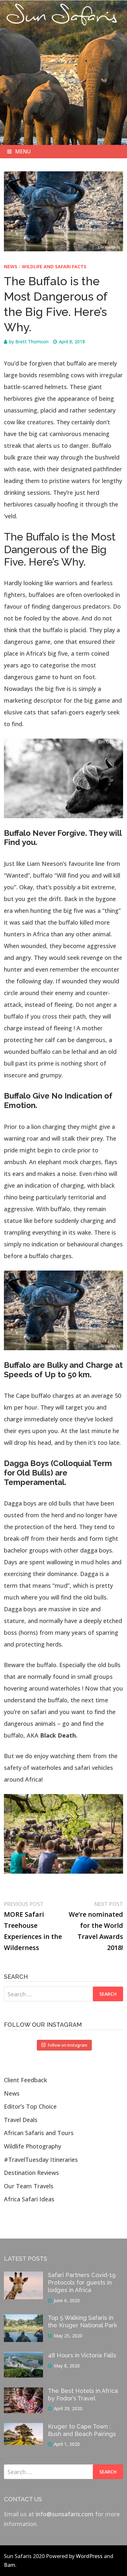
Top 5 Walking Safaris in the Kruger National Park (82, 2321)
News (11, 266)
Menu (23, 151)
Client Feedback (25, 2080)
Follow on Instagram (68, 2045)
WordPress (89, 2556)
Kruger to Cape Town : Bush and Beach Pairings (82, 2430)
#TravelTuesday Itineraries (41, 2160)
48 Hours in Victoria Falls (82, 2355)
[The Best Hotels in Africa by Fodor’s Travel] (23, 2392)
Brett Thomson (32, 342)
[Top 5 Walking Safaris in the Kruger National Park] (23, 2319)
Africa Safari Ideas (29, 2199)
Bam (10, 2565)
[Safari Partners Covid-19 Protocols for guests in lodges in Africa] (23, 2276)
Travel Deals (21, 2120)
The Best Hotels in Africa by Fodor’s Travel (83, 2395)
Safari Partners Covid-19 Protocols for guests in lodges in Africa (82, 2282)
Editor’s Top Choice (30, 2106)
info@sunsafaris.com (65, 2514)
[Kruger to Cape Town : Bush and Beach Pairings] (23, 2428)
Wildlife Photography (33, 2146)
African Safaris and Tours (39, 2133)
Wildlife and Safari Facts (54, 266)
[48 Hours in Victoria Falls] (23, 2357)
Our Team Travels (29, 2186)
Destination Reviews (31, 2173)
